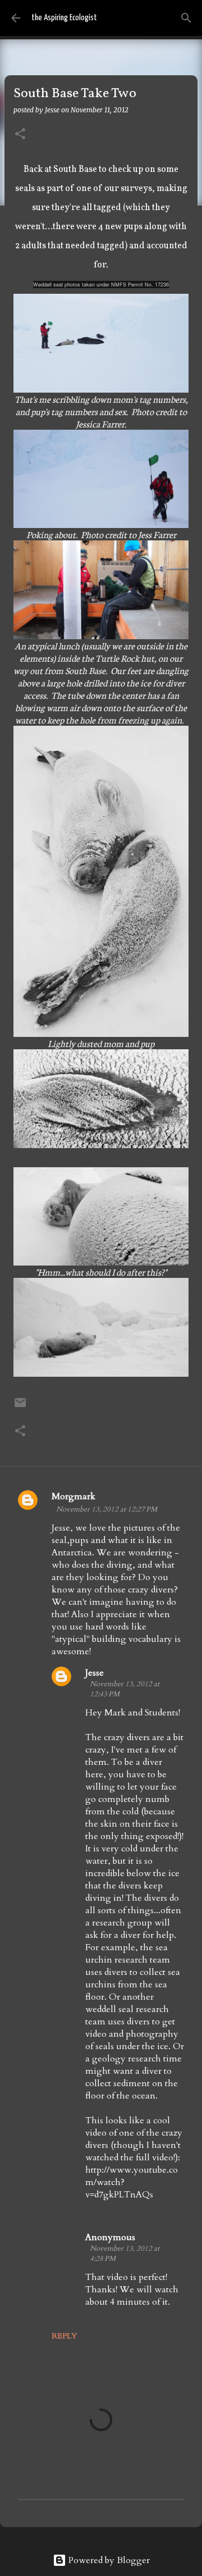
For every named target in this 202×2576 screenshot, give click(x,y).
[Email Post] (20, 1407)
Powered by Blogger (108, 2560)
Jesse (95, 1673)
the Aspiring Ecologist (64, 18)
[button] (20, 135)
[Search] (186, 18)
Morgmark (74, 1496)
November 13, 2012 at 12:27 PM (107, 1509)
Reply (64, 2336)
